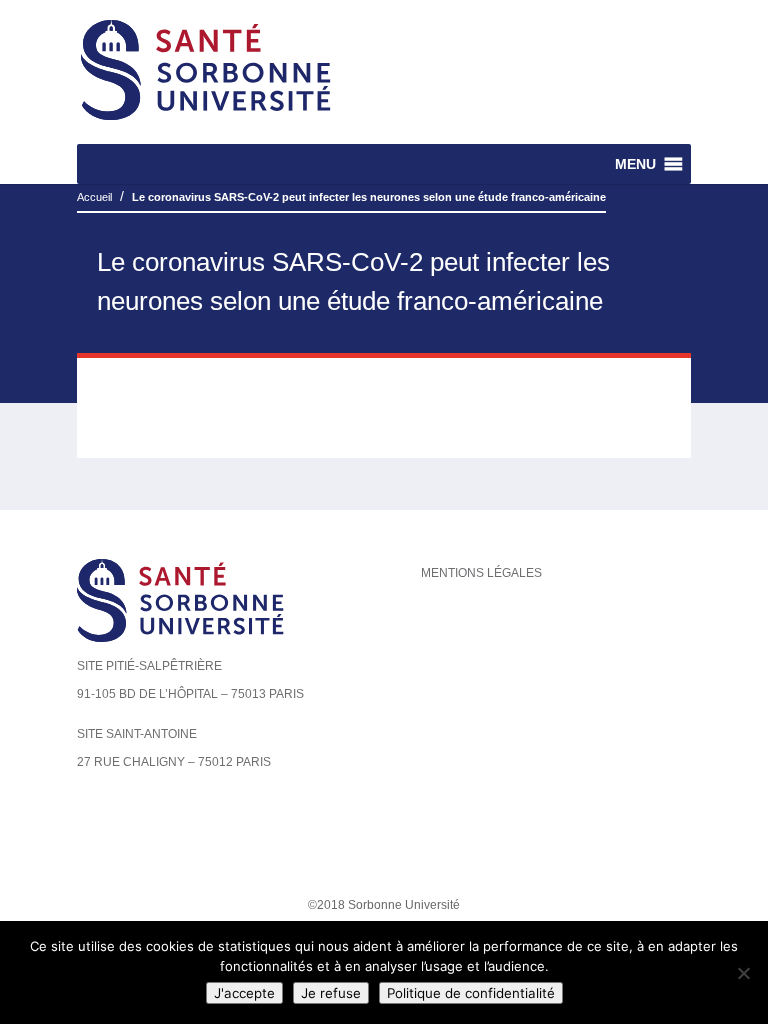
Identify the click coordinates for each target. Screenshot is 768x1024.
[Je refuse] (743, 973)
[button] (635, 164)
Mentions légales (481, 573)
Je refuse (331, 993)
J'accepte (244, 993)
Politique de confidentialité (471, 993)
